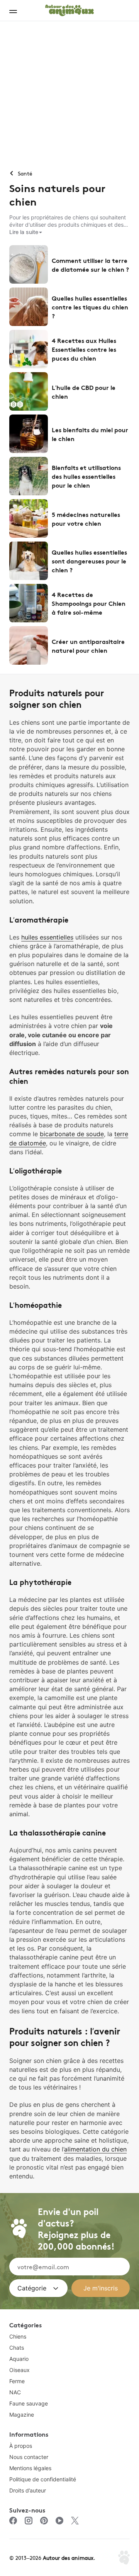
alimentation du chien (95, 2149)
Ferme (17, 2381)
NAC (15, 2392)
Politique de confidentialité (43, 2479)
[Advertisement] (69, 94)
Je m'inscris (101, 2288)
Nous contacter (29, 2457)
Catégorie (32, 2288)
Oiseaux (19, 2370)
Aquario (19, 2359)
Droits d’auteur (28, 2490)
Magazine (22, 2415)
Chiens (18, 2336)
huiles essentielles (47, 937)
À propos (21, 2446)
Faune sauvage (29, 2403)
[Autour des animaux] (69, 9)
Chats (17, 2348)
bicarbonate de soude (72, 1134)
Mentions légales (30, 2468)
